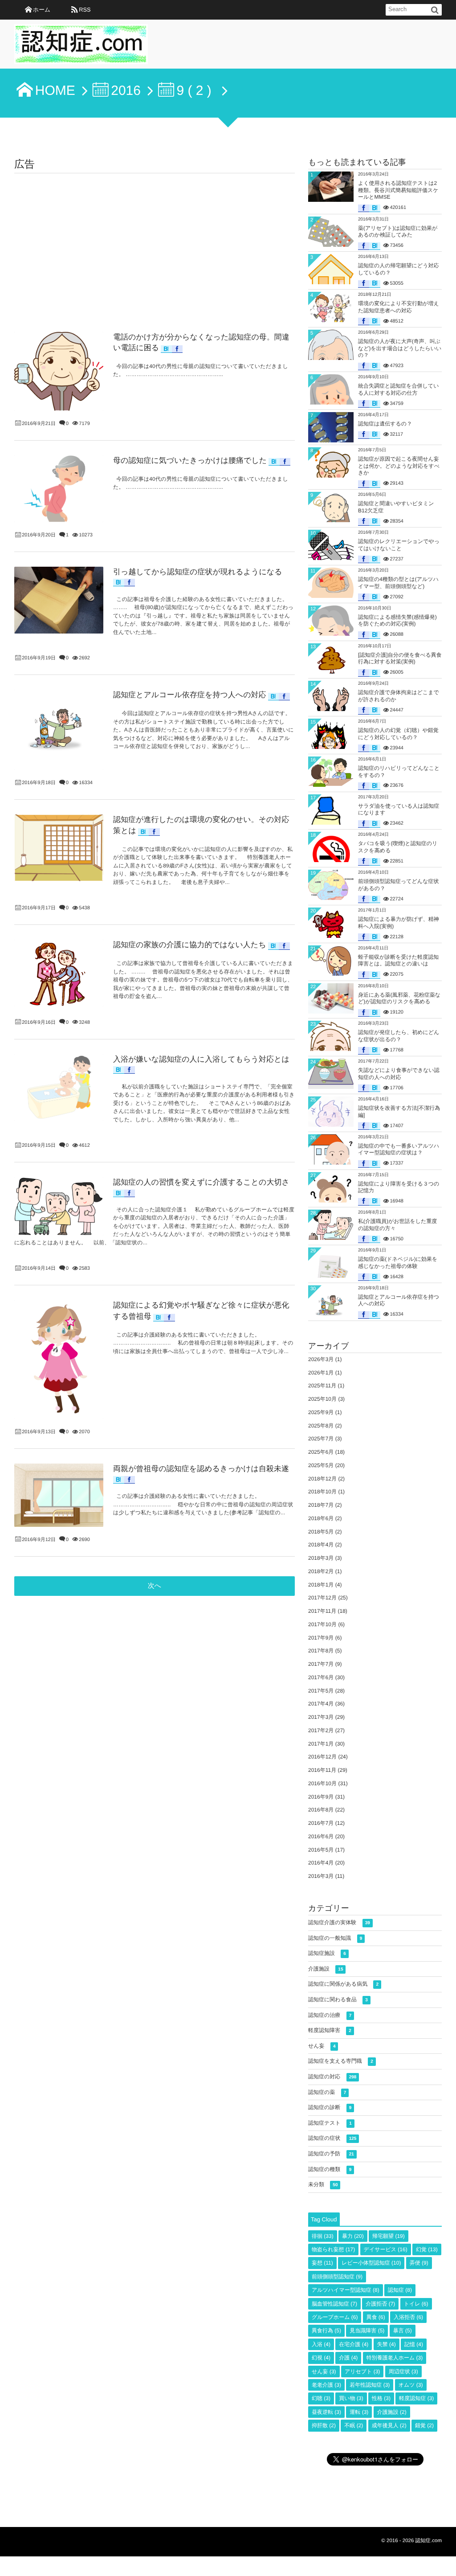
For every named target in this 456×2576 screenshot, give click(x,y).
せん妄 (322, 2046)
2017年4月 (321, 1704)
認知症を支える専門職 (341, 2061)
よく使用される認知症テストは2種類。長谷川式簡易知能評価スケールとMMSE (398, 190)
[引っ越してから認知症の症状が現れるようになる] (59, 600)
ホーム (42, 10)
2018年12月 (322, 1479)
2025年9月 (321, 1412)
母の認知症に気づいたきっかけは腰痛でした (190, 460)
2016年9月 (321, 1797)
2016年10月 (322, 1783)
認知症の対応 (332, 2077)
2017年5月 (321, 1691)
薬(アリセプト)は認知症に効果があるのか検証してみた (398, 232)
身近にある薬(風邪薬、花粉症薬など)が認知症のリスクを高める (399, 998)
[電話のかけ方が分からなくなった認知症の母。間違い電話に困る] (59, 371)
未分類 (323, 2184)
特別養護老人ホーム (395, 2358)
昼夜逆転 (326, 2412)
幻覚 (427, 2249)
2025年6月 (321, 1452)
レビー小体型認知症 (371, 2263)
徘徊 (323, 2236)
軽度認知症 (416, 2398)
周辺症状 (403, 2372)
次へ (155, 1586)
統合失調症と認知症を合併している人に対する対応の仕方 (398, 389)
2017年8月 (321, 1651)
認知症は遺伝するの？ (385, 424)
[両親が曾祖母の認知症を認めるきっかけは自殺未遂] (59, 1495)
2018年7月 (321, 1505)
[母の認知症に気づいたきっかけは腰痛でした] (59, 489)
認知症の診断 (330, 2107)
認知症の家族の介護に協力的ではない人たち (190, 945)
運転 (359, 2412)
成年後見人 (389, 2425)
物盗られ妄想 (333, 2249)
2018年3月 (321, 1558)
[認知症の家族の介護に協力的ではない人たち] (59, 973)
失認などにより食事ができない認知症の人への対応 (399, 1074)
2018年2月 (321, 1571)
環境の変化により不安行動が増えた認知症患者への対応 (399, 307)
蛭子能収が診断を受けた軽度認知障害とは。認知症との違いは (398, 961)
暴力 (353, 2236)
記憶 (414, 2344)
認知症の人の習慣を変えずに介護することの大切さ (201, 1182)
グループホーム (335, 2317)
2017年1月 (321, 1744)
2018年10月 (322, 1492)
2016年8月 (321, 1810)
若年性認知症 (370, 2385)
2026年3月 (321, 1359)
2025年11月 (322, 1386)
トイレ (416, 2304)
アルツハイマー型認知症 (346, 2290)
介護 (348, 2358)
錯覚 (424, 2425)
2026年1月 (321, 1373)
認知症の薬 (327, 2092)
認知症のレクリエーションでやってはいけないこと (399, 545)
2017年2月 (321, 1730)
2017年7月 (321, 1664)
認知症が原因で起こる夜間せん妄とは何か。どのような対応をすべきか (399, 466)
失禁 (387, 2344)
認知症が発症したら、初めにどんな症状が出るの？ (399, 1036)
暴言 (403, 2331)
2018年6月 (321, 1518)
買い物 (351, 2398)
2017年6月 (321, 1677)
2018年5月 (321, 1532)
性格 (381, 2398)
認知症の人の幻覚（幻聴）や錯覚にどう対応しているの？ (398, 734)
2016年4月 (321, 1863)
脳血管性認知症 (334, 2304)
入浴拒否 (408, 2317)
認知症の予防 (331, 2154)
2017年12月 (322, 1598)
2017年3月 (321, 1717)
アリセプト (362, 2372)
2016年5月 (321, 1850)
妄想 (322, 2263)
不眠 (354, 2425)
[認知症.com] (81, 47)
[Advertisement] (155, 240)
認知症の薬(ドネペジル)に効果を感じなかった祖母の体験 (398, 1263)
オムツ (411, 2385)
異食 (376, 2317)
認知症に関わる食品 (338, 1999)
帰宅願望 (389, 2236)
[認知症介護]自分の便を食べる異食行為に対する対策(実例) (400, 658)
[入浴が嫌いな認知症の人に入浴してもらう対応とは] (59, 1088)
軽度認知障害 (330, 2030)
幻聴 (321, 2398)
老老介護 (326, 2385)
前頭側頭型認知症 (337, 2277)
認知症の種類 (330, 2169)
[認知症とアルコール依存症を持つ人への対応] (59, 730)
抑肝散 (324, 2425)
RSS (85, 10)
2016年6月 (321, 1836)
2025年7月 (321, 1439)
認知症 (400, 2290)
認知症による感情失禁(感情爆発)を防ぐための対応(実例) (397, 621)
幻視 (321, 2358)
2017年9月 (321, 1638)
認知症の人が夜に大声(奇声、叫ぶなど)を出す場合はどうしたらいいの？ (400, 348)
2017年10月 (322, 1624)
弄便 (419, 2263)
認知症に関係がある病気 (343, 1984)
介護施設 (326, 1969)
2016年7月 (321, 1823)
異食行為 (326, 2331)
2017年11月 (322, 1611)
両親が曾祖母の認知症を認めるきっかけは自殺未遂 (201, 1469)
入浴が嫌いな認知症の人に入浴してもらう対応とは (201, 1059)
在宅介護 (354, 2344)
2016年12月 (322, 1757)
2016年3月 (321, 1876)
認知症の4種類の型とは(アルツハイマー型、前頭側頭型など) (398, 583)
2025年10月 (322, 1399)
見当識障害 (367, 2331)
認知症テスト (330, 2123)
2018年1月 (321, 1585)
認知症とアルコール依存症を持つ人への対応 (190, 695)
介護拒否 (380, 2304)
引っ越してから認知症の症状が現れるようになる (198, 572)
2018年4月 (321, 1545)
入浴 (321, 2344)
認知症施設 (327, 1953)
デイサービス (386, 2249)
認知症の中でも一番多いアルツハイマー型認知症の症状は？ (399, 1149)
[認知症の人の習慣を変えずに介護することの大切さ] (59, 1206)
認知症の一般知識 (335, 1938)
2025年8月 (321, 1426)
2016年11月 (322, 1770)
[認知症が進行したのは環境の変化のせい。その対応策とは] (59, 848)
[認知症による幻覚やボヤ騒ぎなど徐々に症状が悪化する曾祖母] (59, 1360)
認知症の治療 (330, 2015)
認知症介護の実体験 (339, 1922)
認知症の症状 (332, 2138)
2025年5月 (321, 1465)
